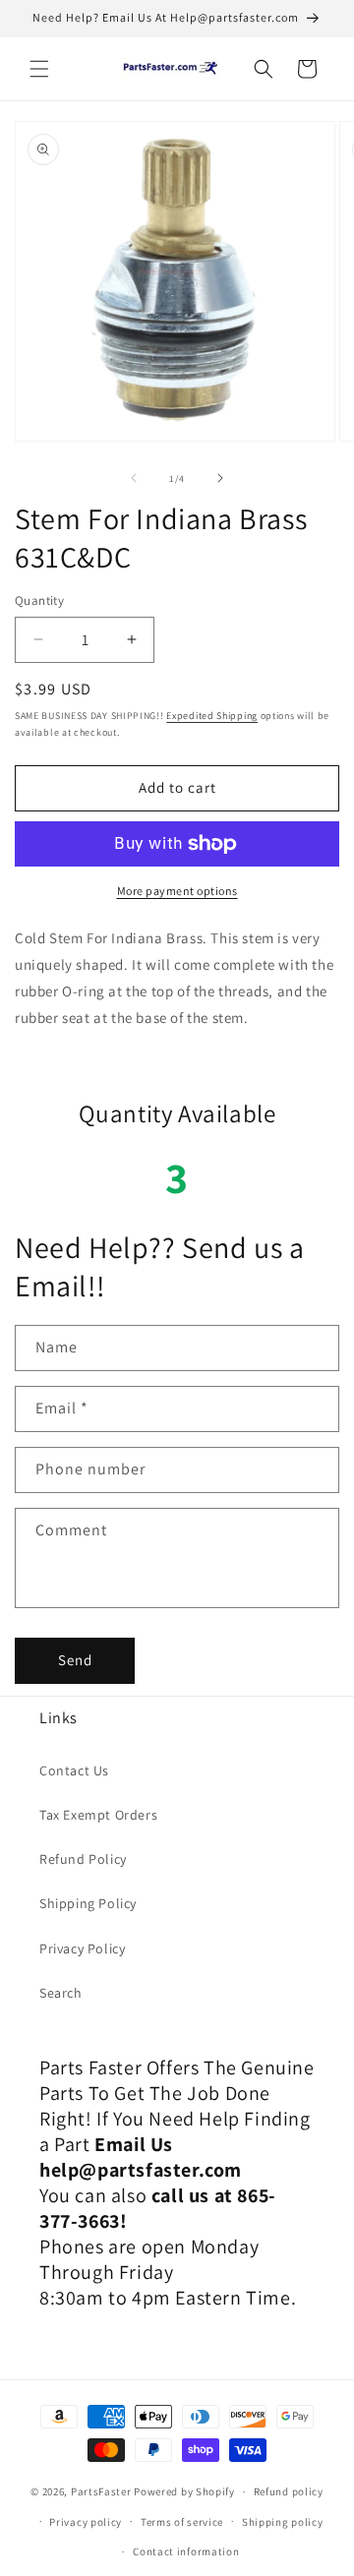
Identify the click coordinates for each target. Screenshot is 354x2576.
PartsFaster (101, 2491)
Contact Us (74, 1770)
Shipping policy (283, 2522)
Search (61, 1993)
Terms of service (182, 2522)
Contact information (186, 2551)
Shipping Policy (88, 1903)
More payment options (177, 891)
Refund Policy (83, 1859)
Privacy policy (86, 2522)
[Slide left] (134, 478)
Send (75, 1660)
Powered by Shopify (184, 2491)
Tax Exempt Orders (98, 1815)
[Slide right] (220, 478)
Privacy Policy (82, 1948)
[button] (39, 69)
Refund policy (289, 2491)
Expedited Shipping (212, 716)
